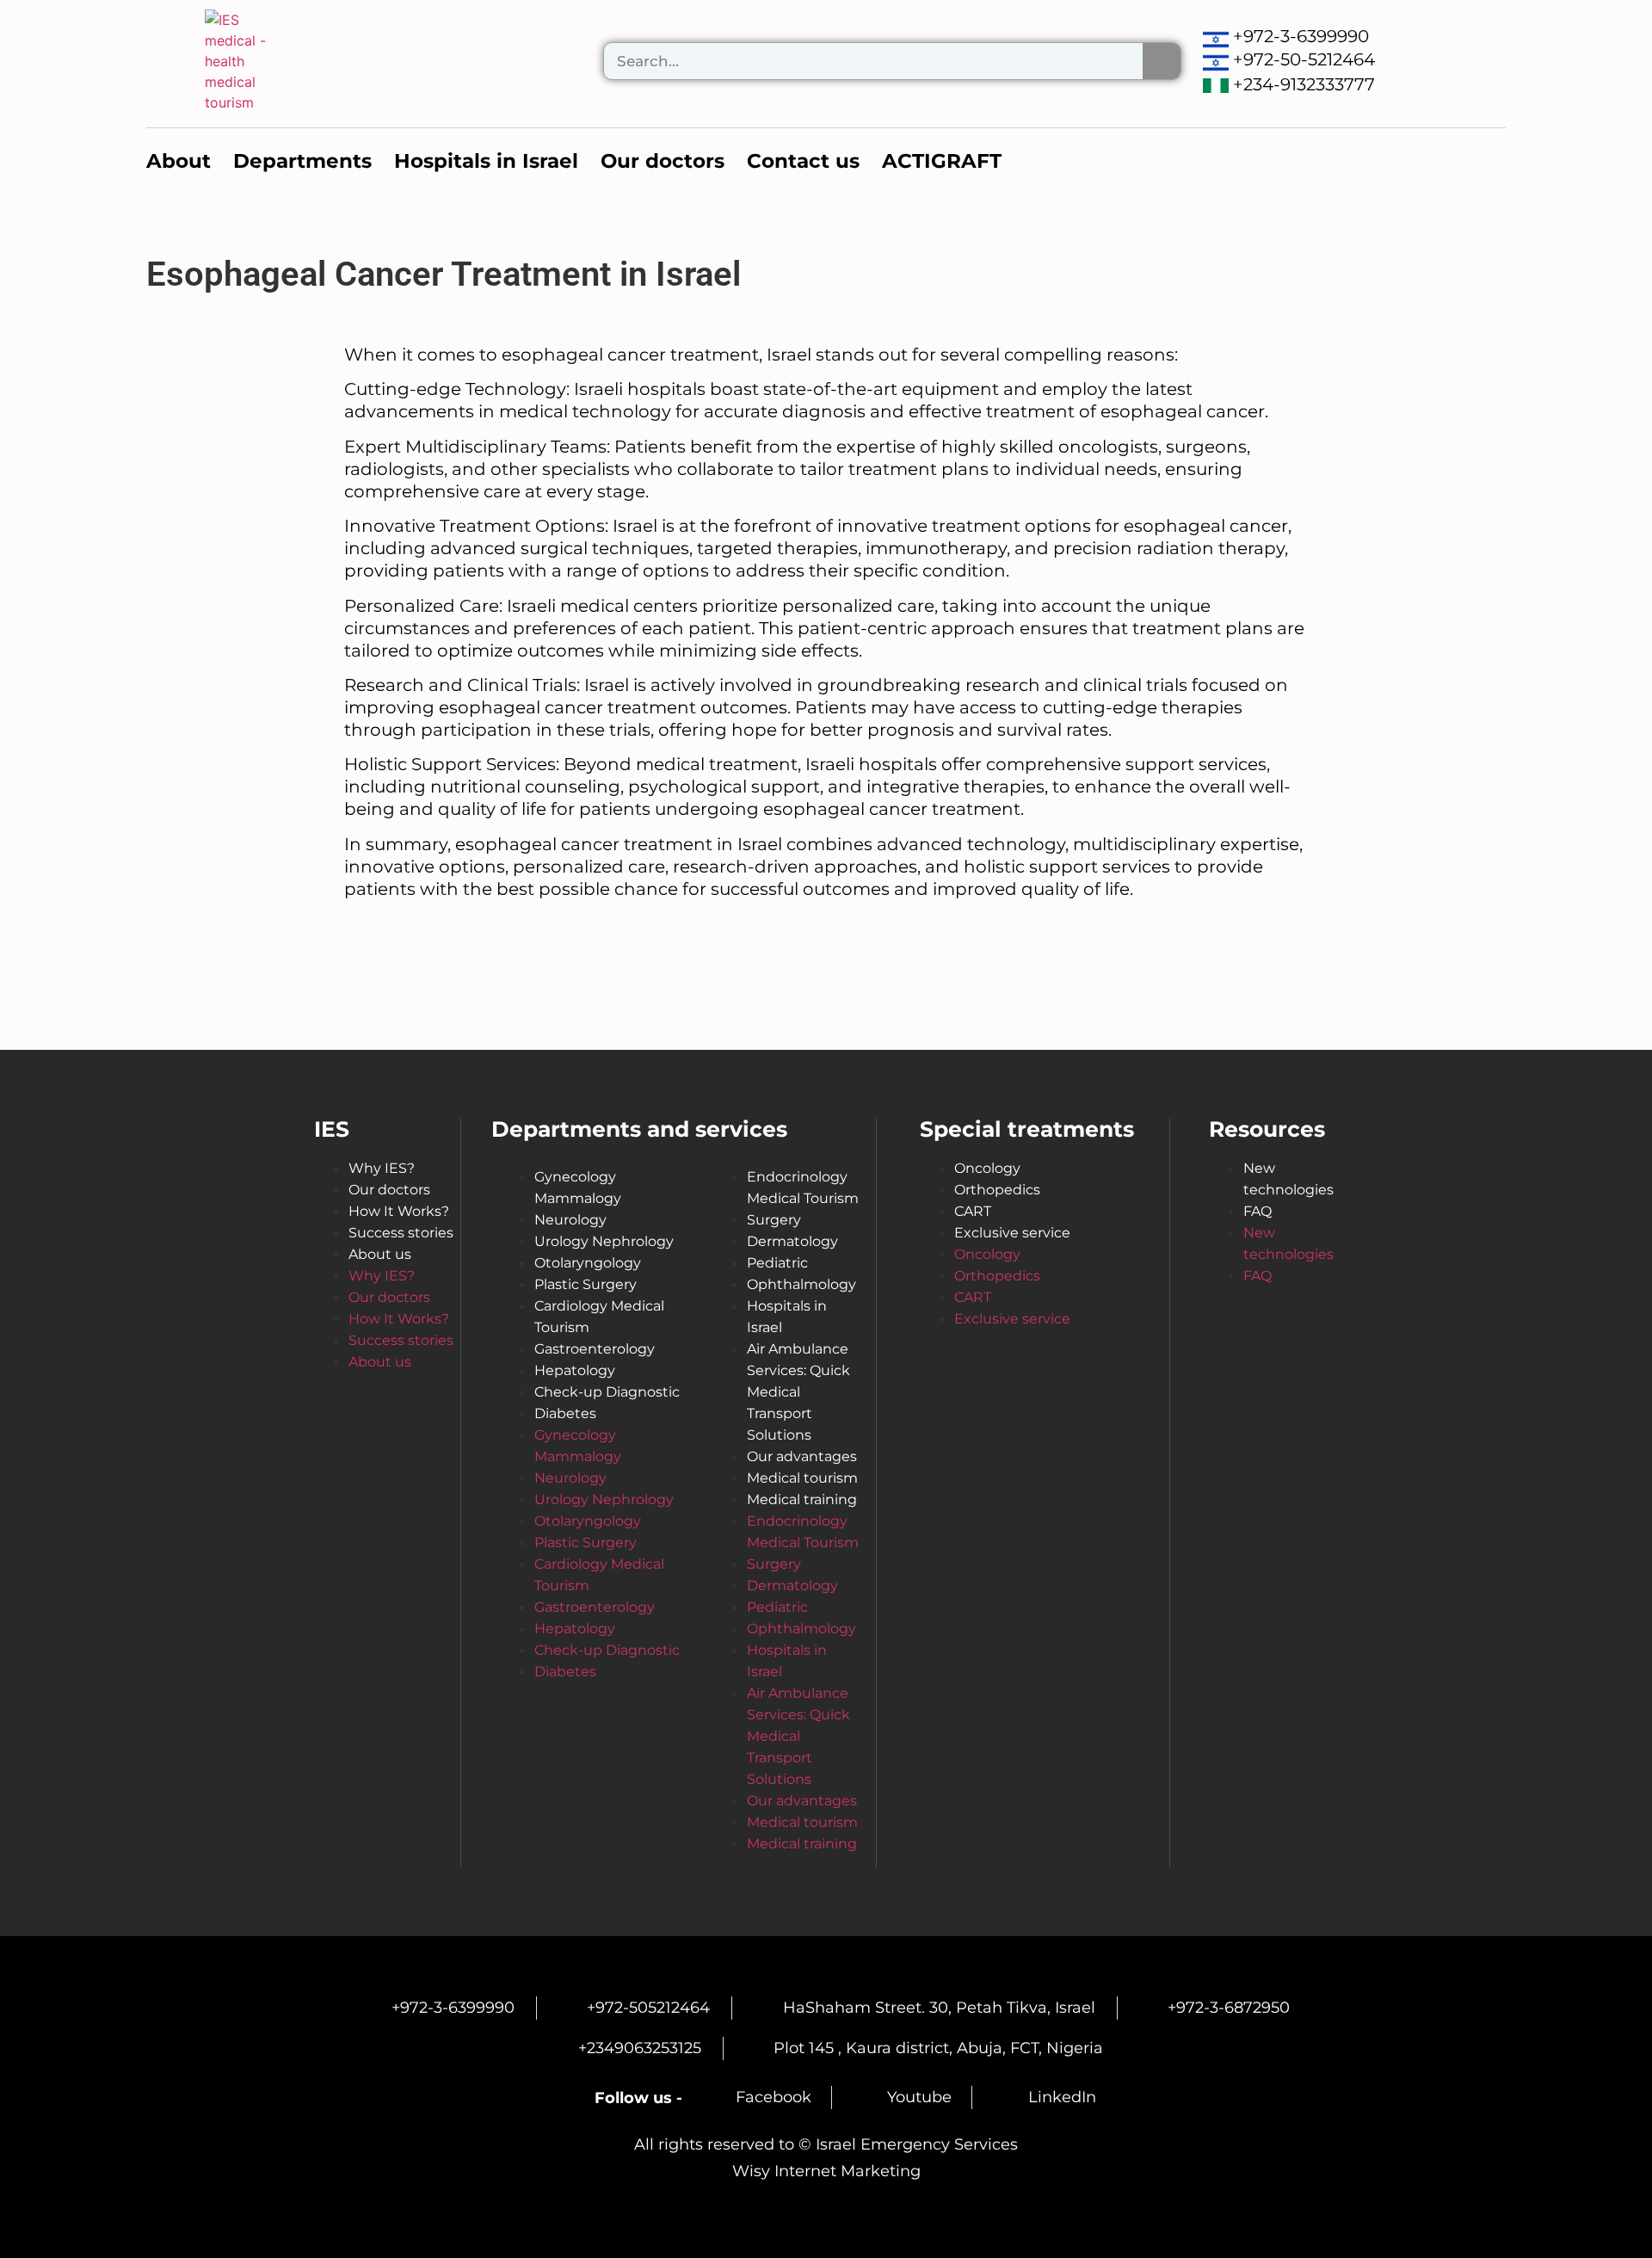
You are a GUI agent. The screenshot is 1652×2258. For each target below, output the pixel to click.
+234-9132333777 (1304, 84)
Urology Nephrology (604, 1241)
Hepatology (575, 1370)
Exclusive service (1012, 1233)
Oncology (987, 1168)
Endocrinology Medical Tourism (803, 1188)
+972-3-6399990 (1301, 36)
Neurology (570, 1220)
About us (380, 1254)
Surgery (774, 1220)
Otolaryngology (588, 1263)
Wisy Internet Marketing (826, 2171)
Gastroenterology (595, 1349)
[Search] (1162, 61)
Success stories (401, 1233)
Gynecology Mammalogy (578, 1188)
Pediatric (777, 1263)
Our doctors (389, 1190)
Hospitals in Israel (787, 1317)
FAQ (1257, 1211)
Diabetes (565, 1413)
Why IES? (382, 1168)
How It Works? (399, 1211)
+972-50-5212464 (1304, 59)
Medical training (802, 1499)
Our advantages (802, 1456)
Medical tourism (802, 1478)
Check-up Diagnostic (607, 1392)
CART (973, 1211)
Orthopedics (997, 1190)
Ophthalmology (801, 1284)
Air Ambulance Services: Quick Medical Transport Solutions (798, 1392)
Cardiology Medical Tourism (599, 1317)
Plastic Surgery (586, 1284)
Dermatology (792, 1241)
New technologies (1288, 1179)
